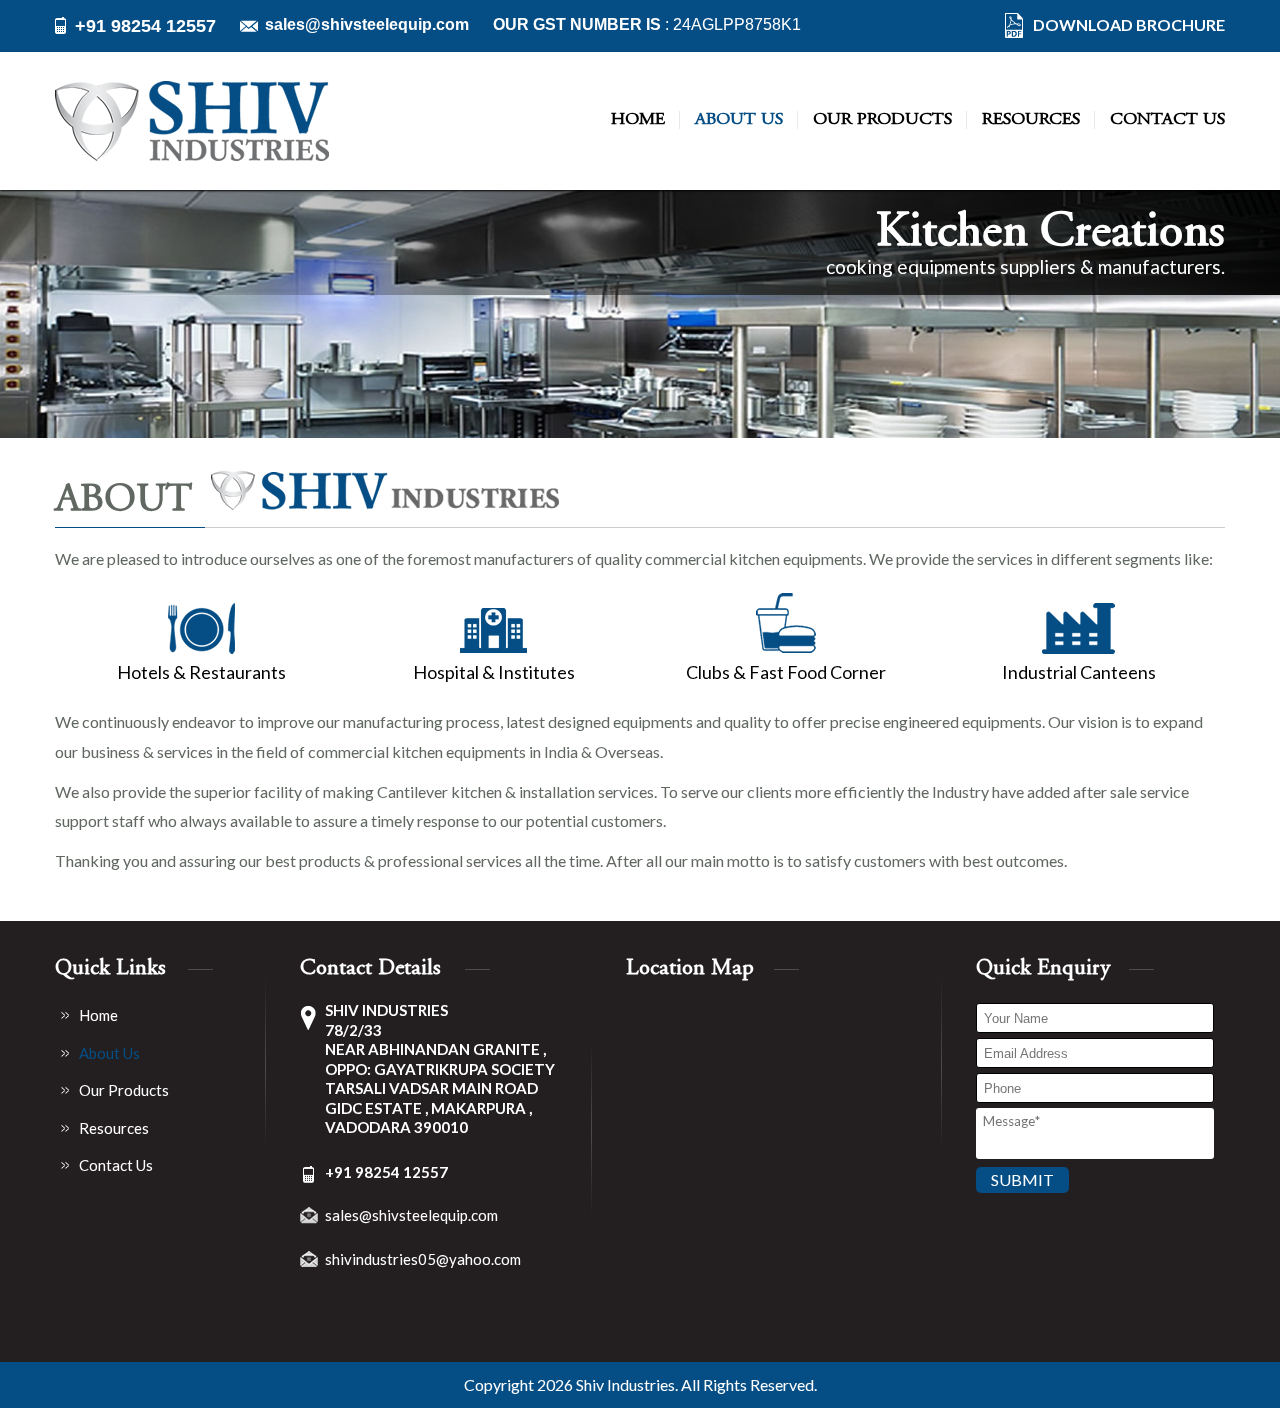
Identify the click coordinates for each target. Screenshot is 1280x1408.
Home (638, 120)
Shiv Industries (625, 1385)
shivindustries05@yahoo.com (423, 1259)
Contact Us (1167, 120)
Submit (1022, 1179)
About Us (739, 120)
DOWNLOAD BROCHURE (1129, 25)
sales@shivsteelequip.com (367, 25)
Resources (1031, 120)
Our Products (882, 120)
